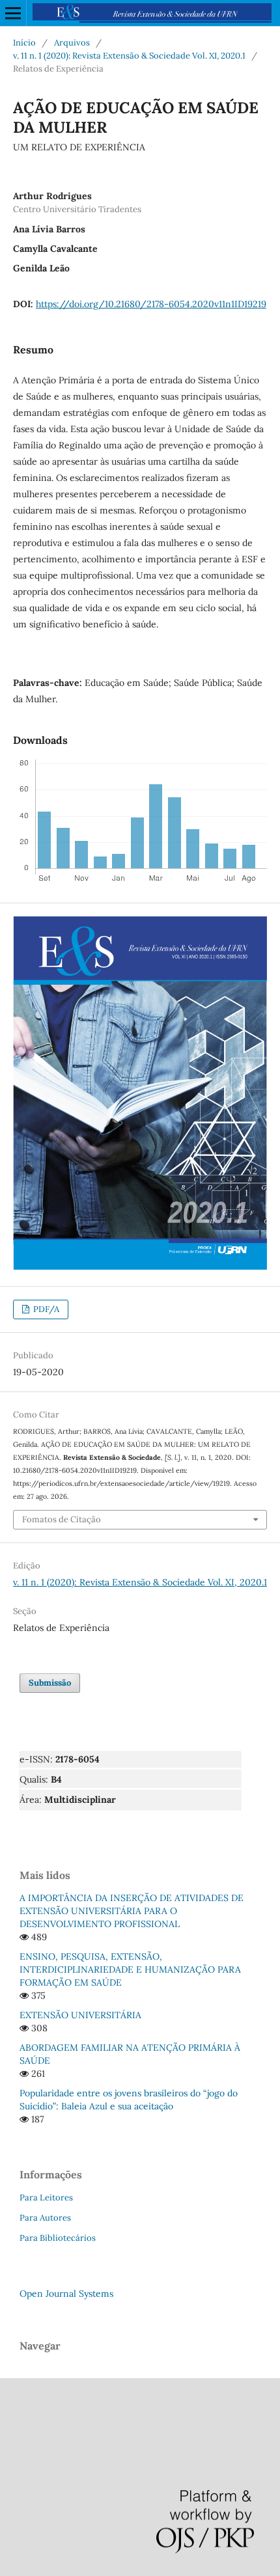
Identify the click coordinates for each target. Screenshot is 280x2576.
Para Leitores (46, 2198)
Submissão (50, 1683)
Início (24, 43)
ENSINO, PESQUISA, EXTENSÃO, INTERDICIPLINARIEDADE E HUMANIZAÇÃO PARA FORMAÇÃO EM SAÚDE (130, 1969)
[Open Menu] (13, 13)
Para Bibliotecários (58, 2238)
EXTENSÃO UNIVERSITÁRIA (80, 2015)
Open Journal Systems (66, 2294)
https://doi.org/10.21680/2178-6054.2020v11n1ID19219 (151, 304)
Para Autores (45, 2218)
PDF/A (45, 1309)
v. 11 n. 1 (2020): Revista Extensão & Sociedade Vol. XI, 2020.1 (129, 56)
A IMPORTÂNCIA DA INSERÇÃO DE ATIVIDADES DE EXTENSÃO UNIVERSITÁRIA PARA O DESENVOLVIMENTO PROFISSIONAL (132, 1911)
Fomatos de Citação (62, 1519)
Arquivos (72, 43)
